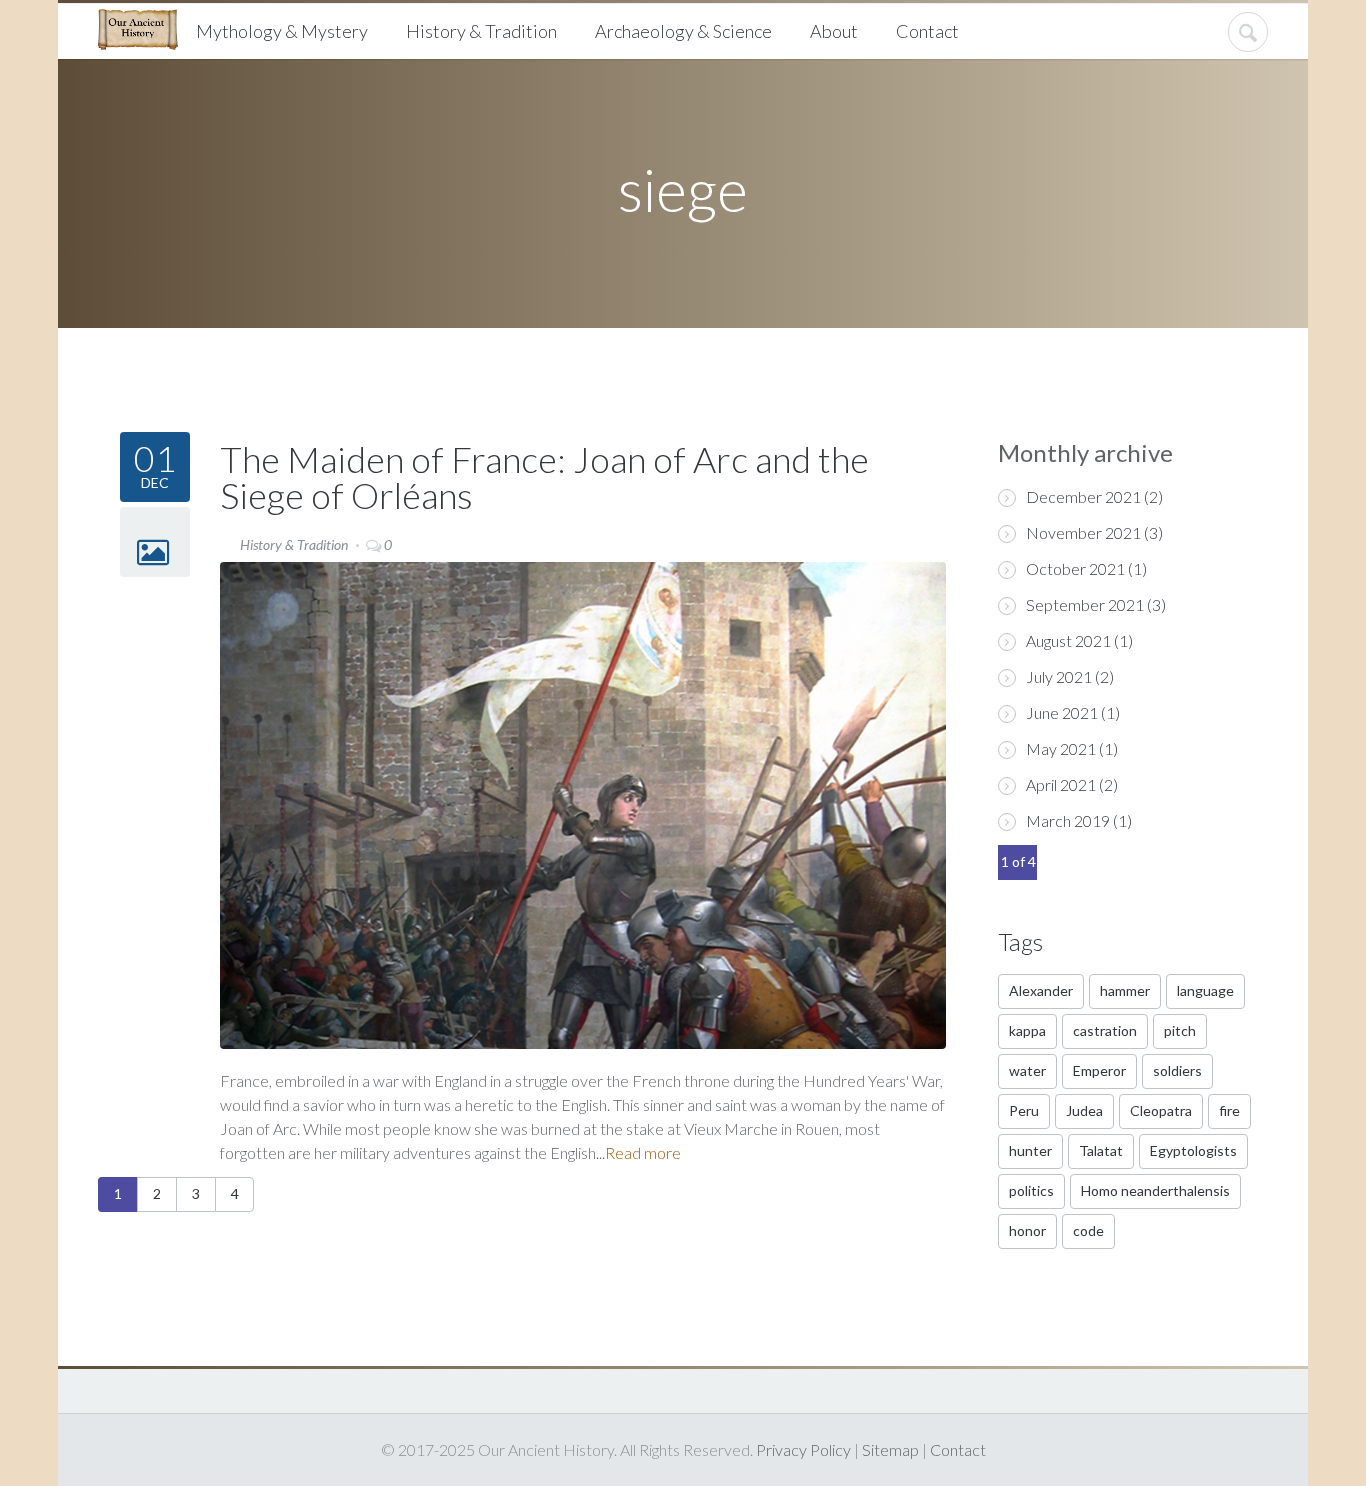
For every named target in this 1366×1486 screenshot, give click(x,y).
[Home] (145, 27)
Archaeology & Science (683, 31)
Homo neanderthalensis (1155, 1190)
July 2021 (1059, 676)
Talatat (1101, 1150)
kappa (1027, 1030)
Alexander (1041, 990)
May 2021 (1061, 748)
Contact (927, 31)
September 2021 (1085, 604)
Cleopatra (1161, 1110)
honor (1027, 1230)
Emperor (1099, 1070)
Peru (1024, 1110)
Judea (1084, 1110)
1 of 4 (1018, 861)
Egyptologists (1193, 1150)
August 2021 (1068, 640)
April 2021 (1061, 784)
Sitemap (890, 1449)
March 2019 (1068, 820)
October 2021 (1075, 568)
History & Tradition (481, 31)
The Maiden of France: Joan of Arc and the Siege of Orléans (544, 477)
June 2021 (1062, 712)
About (834, 31)
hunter (1030, 1150)
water (1027, 1070)
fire (1229, 1110)
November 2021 (1083, 532)
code (1088, 1230)
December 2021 (1083, 496)
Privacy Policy (803, 1449)
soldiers (1177, 1070)
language (1205, 990)
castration (1105, 1030)
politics (1031, 1190)
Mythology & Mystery (282, 31)
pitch (1180, 1030)
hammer (1125, 990)
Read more (643, 1152)
